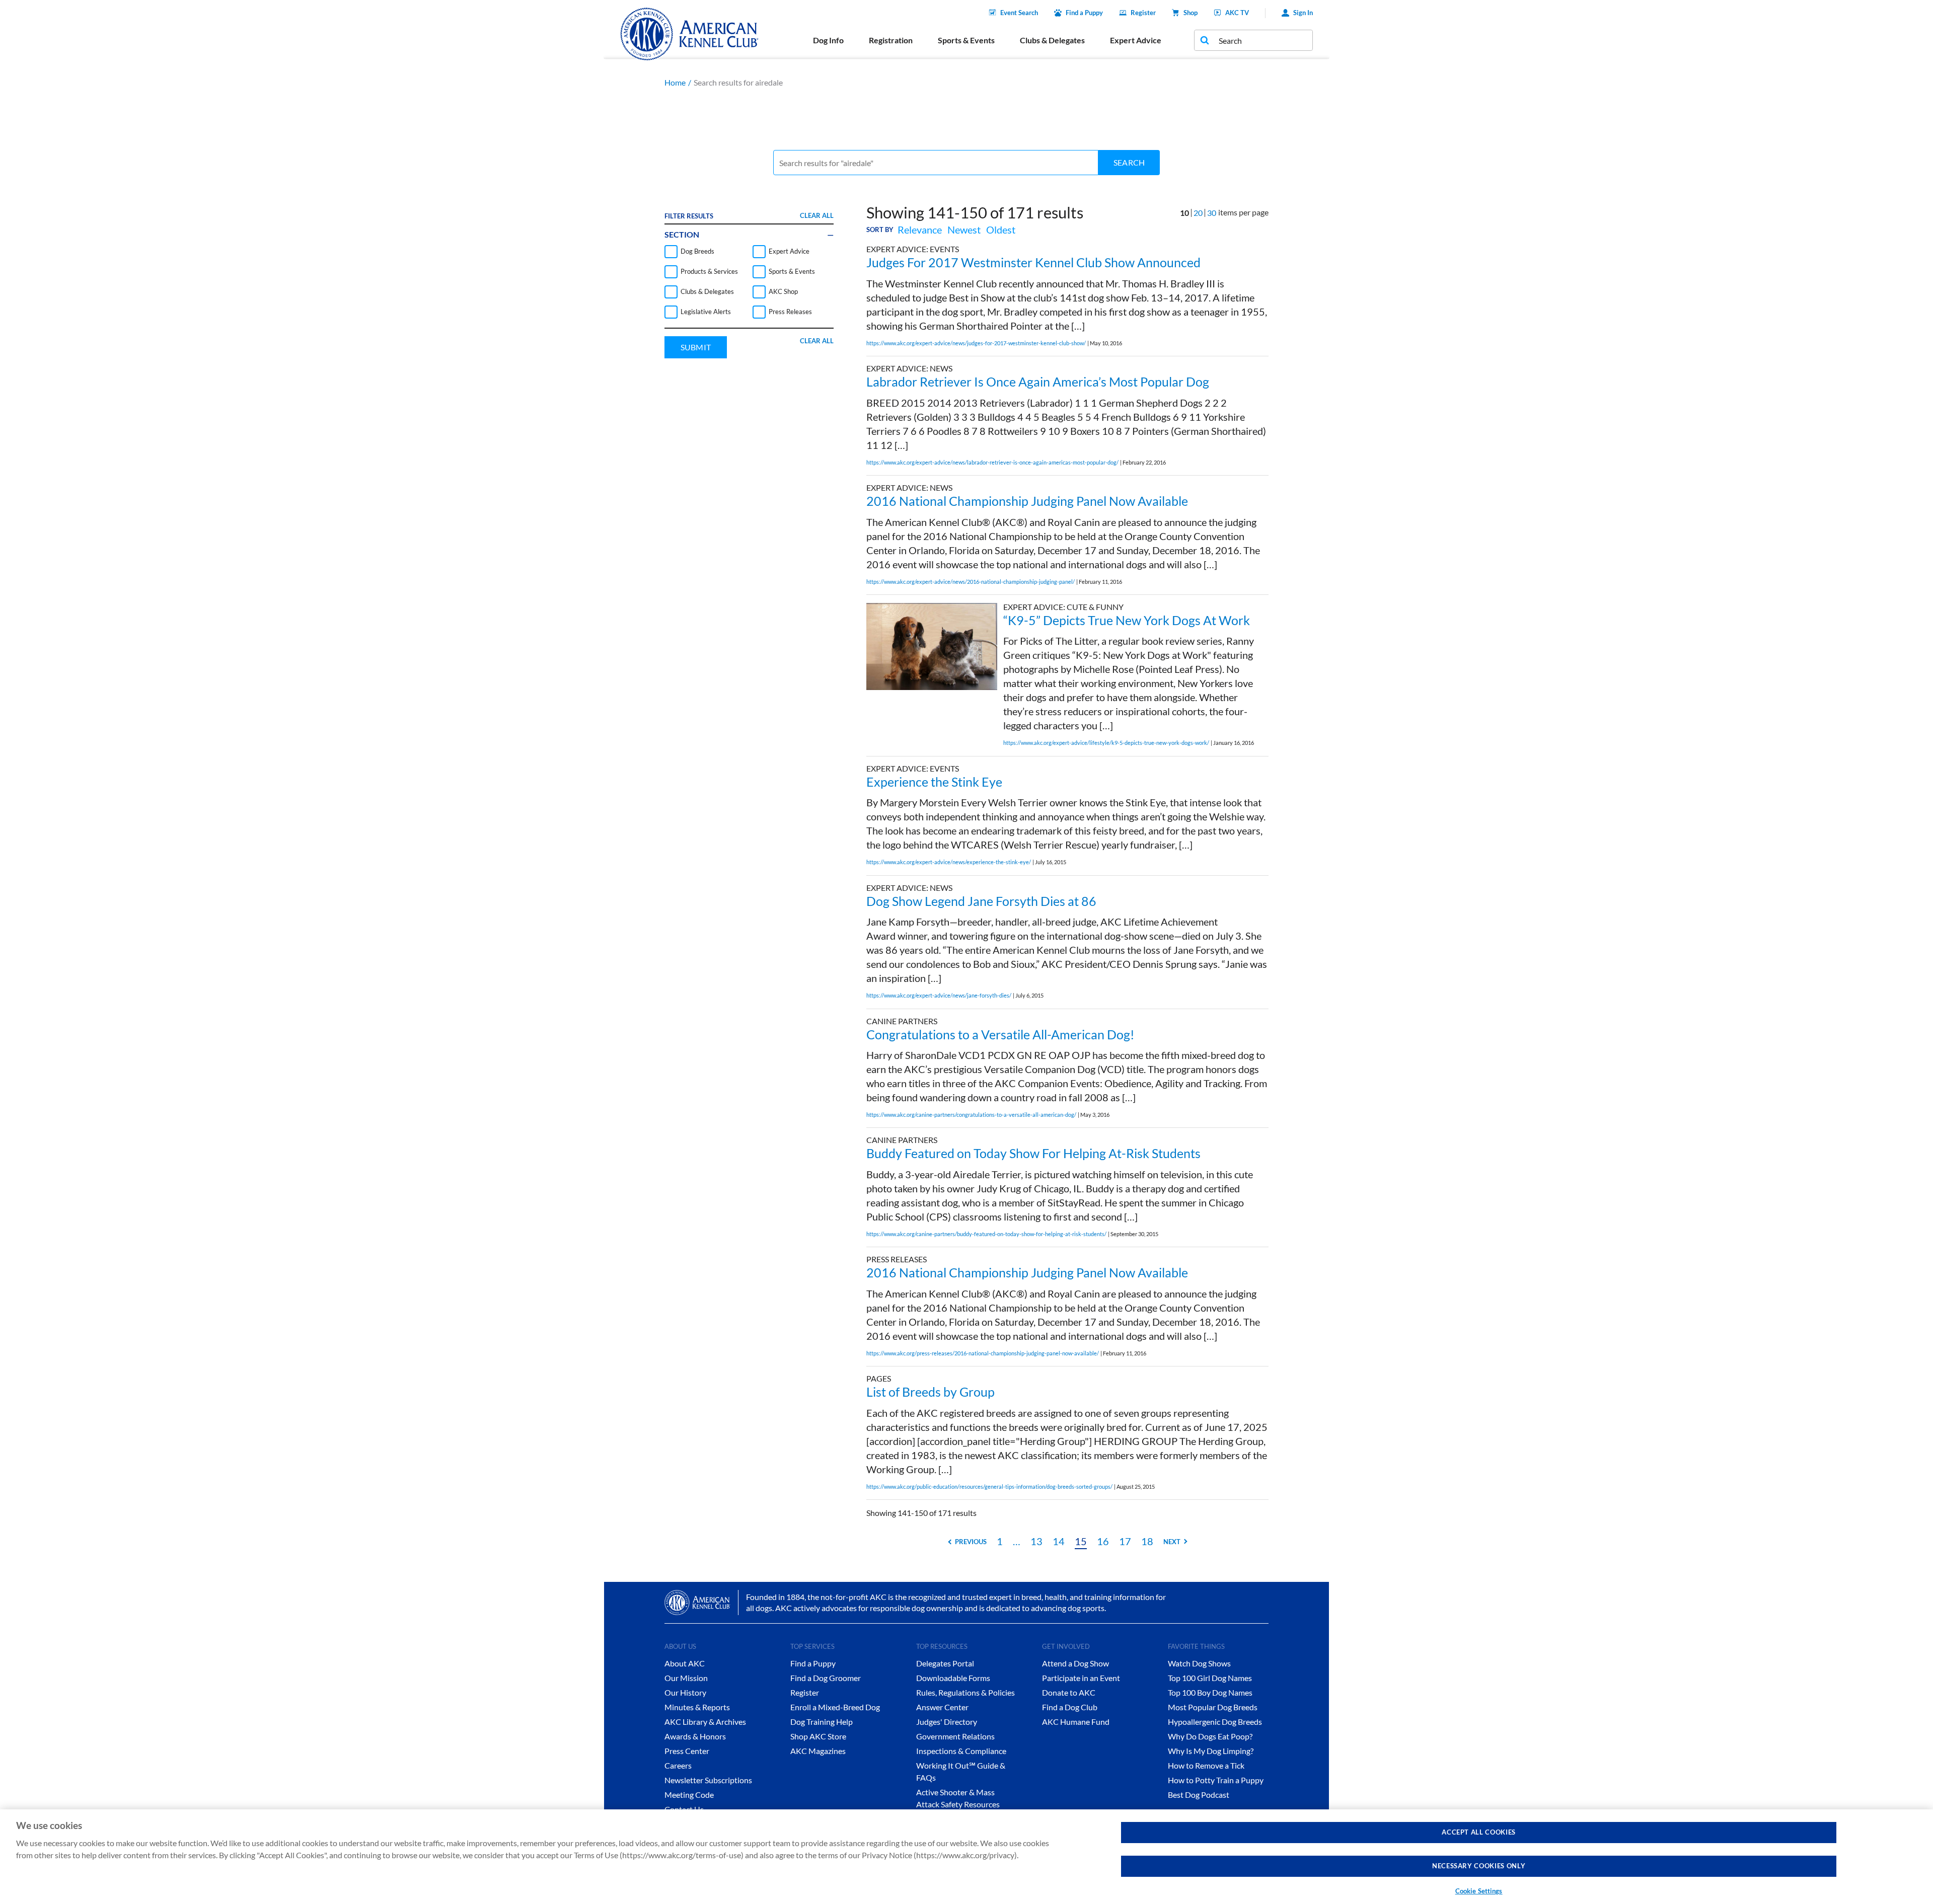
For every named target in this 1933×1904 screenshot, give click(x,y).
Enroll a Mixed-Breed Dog (835, 1707)
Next (1172, 1542)
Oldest (1001, 230)
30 (1212, 213)
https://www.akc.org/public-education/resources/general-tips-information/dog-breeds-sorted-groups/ (989, 1487)
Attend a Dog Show (1075, 1663)
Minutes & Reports (697, 1707)
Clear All (817, 215)
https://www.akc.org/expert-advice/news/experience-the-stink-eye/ (949, 862)
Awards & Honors (695, 1736)
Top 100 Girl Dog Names (1210, 1678)
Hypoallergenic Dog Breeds (1215, 1722)
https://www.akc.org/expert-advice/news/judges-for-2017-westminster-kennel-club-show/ (976, 343)
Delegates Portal (945, 1663)
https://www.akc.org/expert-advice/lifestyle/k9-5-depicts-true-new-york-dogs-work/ (1106, 743)
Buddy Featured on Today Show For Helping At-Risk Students (1033, 1153)
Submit (696, 347)
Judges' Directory (947, 1722)
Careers (678, 1765)
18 (1147, 1541)
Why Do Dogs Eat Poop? (1210, 1736)
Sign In (1303, 13)
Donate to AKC (1069, 1692)
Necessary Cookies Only (1479, 1866)
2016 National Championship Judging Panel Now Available (1027, 501)
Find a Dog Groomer (826, 1678)
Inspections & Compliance (961, 1751)
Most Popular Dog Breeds (1213, 1707)
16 (1103, 1541)
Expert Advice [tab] (1136, 40)
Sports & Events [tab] (966, 40)
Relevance (920, 230)
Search (1129, 162)
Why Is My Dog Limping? (1211, 1751)
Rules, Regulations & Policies (965, 1692)
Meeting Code (689, 1795)
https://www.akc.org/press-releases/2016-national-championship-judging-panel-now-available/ (983, 1353)
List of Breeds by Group (931, 1392)
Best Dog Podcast (1199, 1795)
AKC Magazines (818, 1751)
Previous (971, 1542)
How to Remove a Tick (1206, 1765)
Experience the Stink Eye (934, 782)
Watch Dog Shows (1199, 1663)
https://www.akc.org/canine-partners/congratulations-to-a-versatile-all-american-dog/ (971, 1115)
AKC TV (1237, 13)
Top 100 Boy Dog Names (1210, 1692)
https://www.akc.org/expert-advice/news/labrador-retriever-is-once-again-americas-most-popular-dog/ (992, 462)
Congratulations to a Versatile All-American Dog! (1000, 1034)
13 (1036, 1541)
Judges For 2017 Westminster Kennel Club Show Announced (1033, 262)
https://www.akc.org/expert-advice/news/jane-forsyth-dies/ (939, 995)
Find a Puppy (1084, 13)
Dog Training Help (822, 1722)
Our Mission (686, 1678)
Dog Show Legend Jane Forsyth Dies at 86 (981, 901)
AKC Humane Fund (1076, 1722)
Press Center (687, 1751)
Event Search (1019, 13)
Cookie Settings (1479, 1891)
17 (1125, 1541)
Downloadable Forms (953, 1678)
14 (1059, 1541)
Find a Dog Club (1070, 1707)
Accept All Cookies (1479, 1832)
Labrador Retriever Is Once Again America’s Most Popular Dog (1038, 382)
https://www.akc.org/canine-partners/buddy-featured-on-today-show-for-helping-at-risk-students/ (986, 1234)
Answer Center (942, 1707)
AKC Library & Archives (705, 1722)
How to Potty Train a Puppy (1216, 1780)
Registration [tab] (891, 40)
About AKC (685, 1663)
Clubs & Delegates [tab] (1052, 40)
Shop (1191, 13)
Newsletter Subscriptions (708, 1780)
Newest (964, 230)
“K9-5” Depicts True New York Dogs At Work (1127, 620)
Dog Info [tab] (828, 40)
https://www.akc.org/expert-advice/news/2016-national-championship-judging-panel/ (971, 582)
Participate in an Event (1081, 1678)
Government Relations (955, 1736)
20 (1198, 213)
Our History (685, 1692)
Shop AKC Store (818, 1736)
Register (1143, 13)
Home (675, 82)
